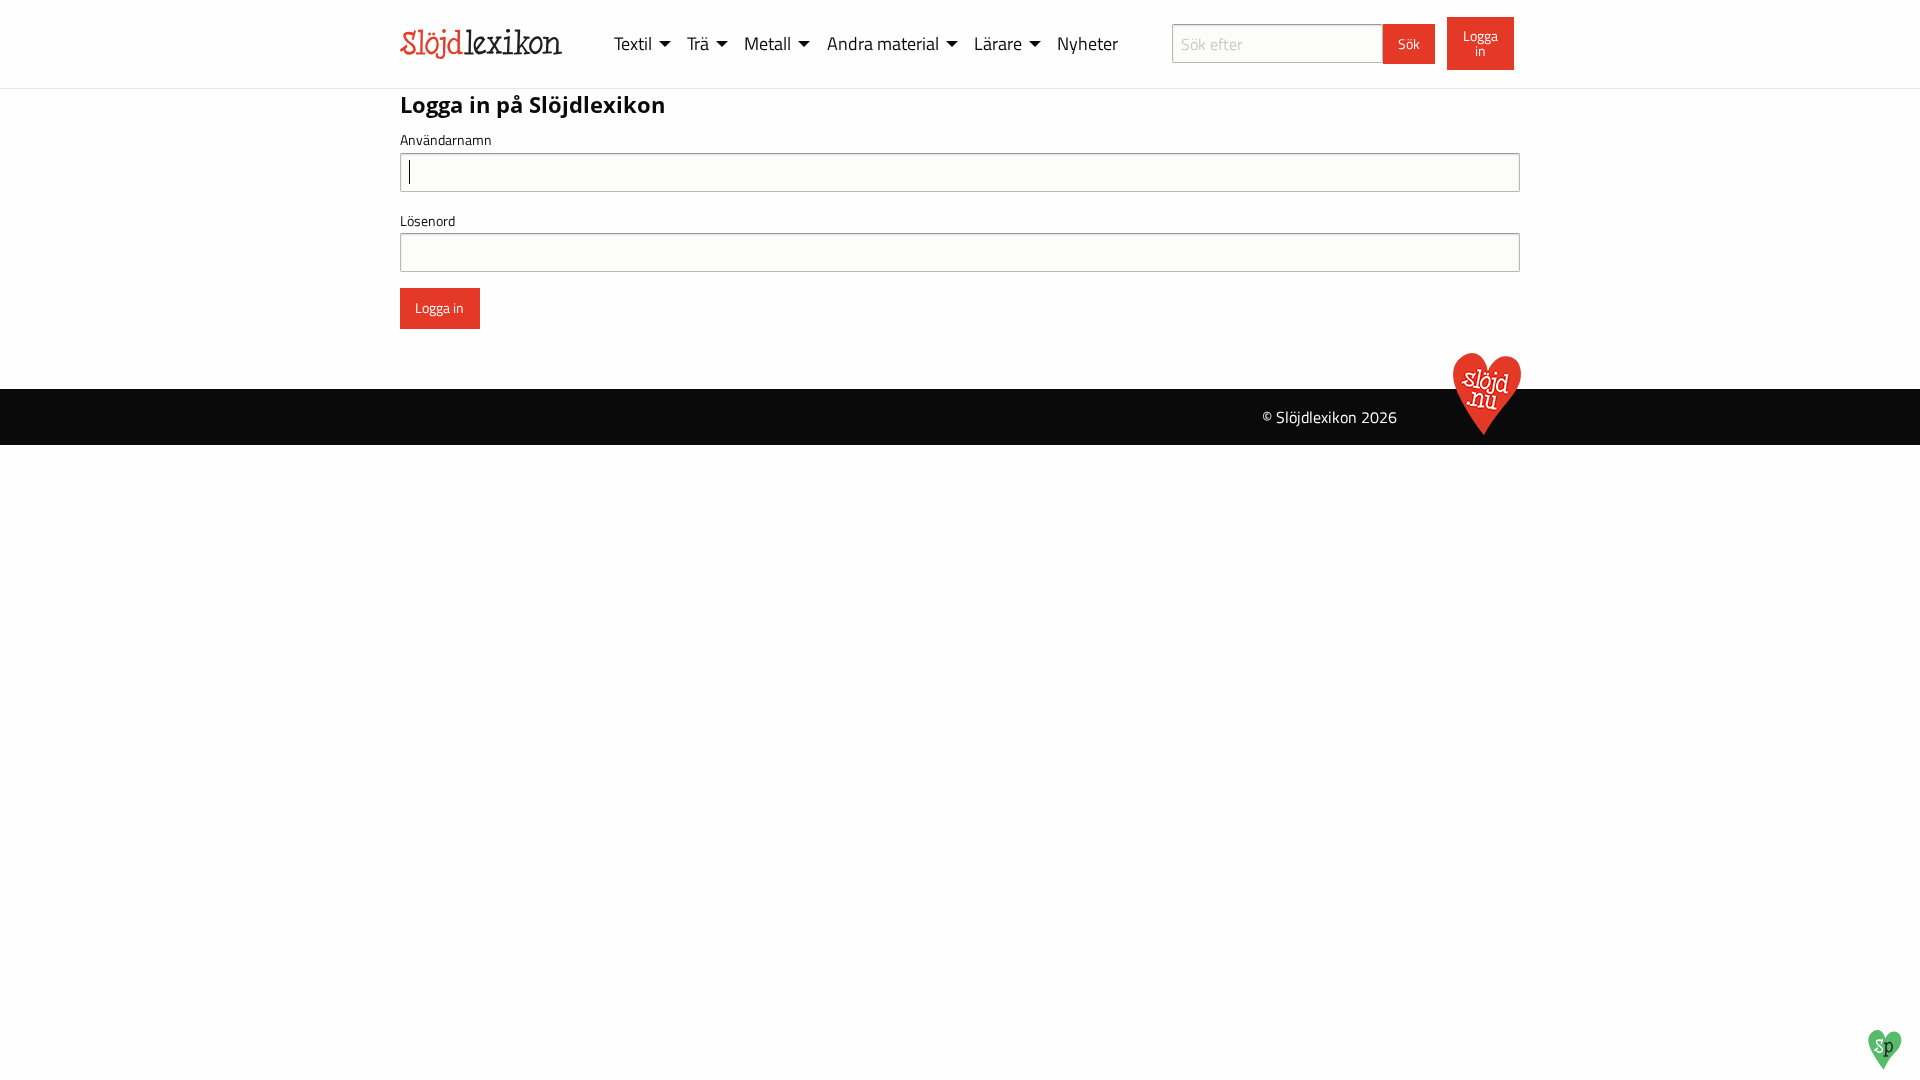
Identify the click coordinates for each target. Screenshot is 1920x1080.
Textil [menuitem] (633, 43)
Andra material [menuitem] (883, 43)
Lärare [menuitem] (998, 43)
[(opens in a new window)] (1885, 1064)
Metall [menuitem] (767, 43)
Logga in (1480, 43)
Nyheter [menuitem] (1087, 43)
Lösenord (427, 220)
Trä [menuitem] (698, 43)
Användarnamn (446, 139)
